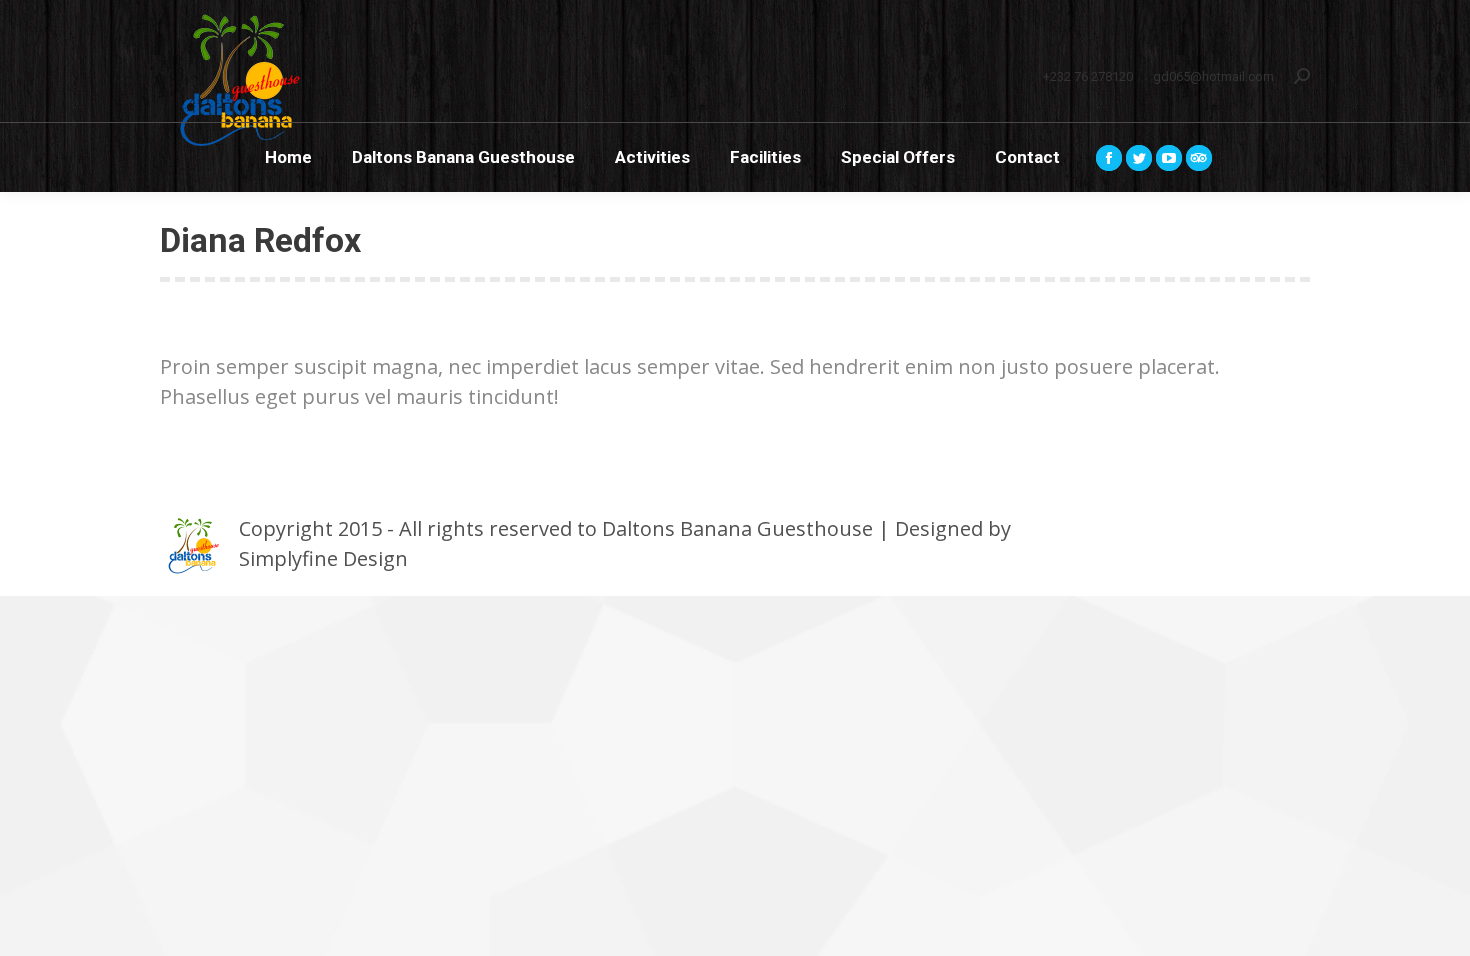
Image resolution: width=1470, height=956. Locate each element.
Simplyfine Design (323, 558)
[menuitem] (288, 157)
